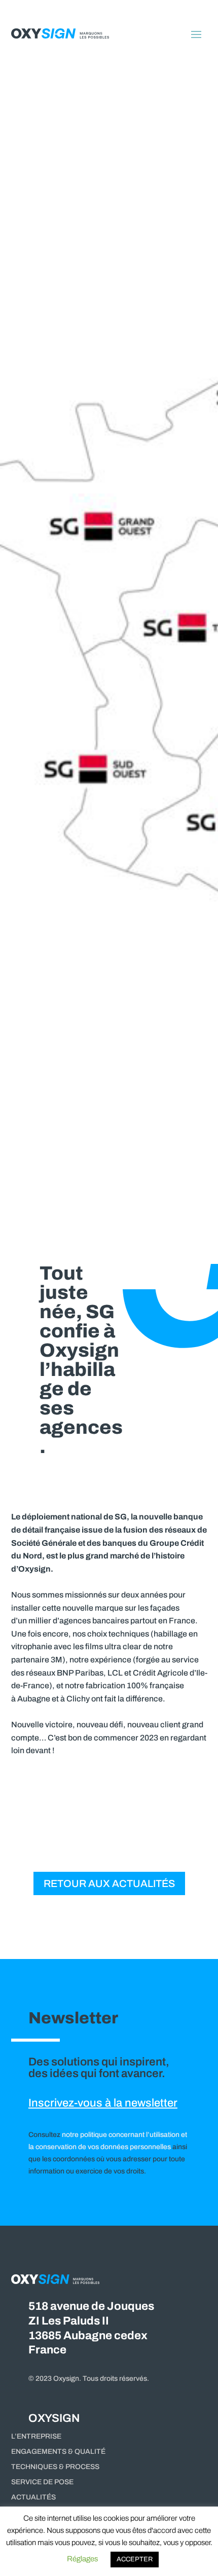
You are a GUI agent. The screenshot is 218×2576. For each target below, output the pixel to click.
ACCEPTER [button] (135, 2559)
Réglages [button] (82, 2559)
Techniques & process (55, 2467)
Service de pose (42, 2482)
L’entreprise (36, 2437)
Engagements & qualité (58, 2452)
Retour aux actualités (109, 1883)
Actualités (33, 2497)
